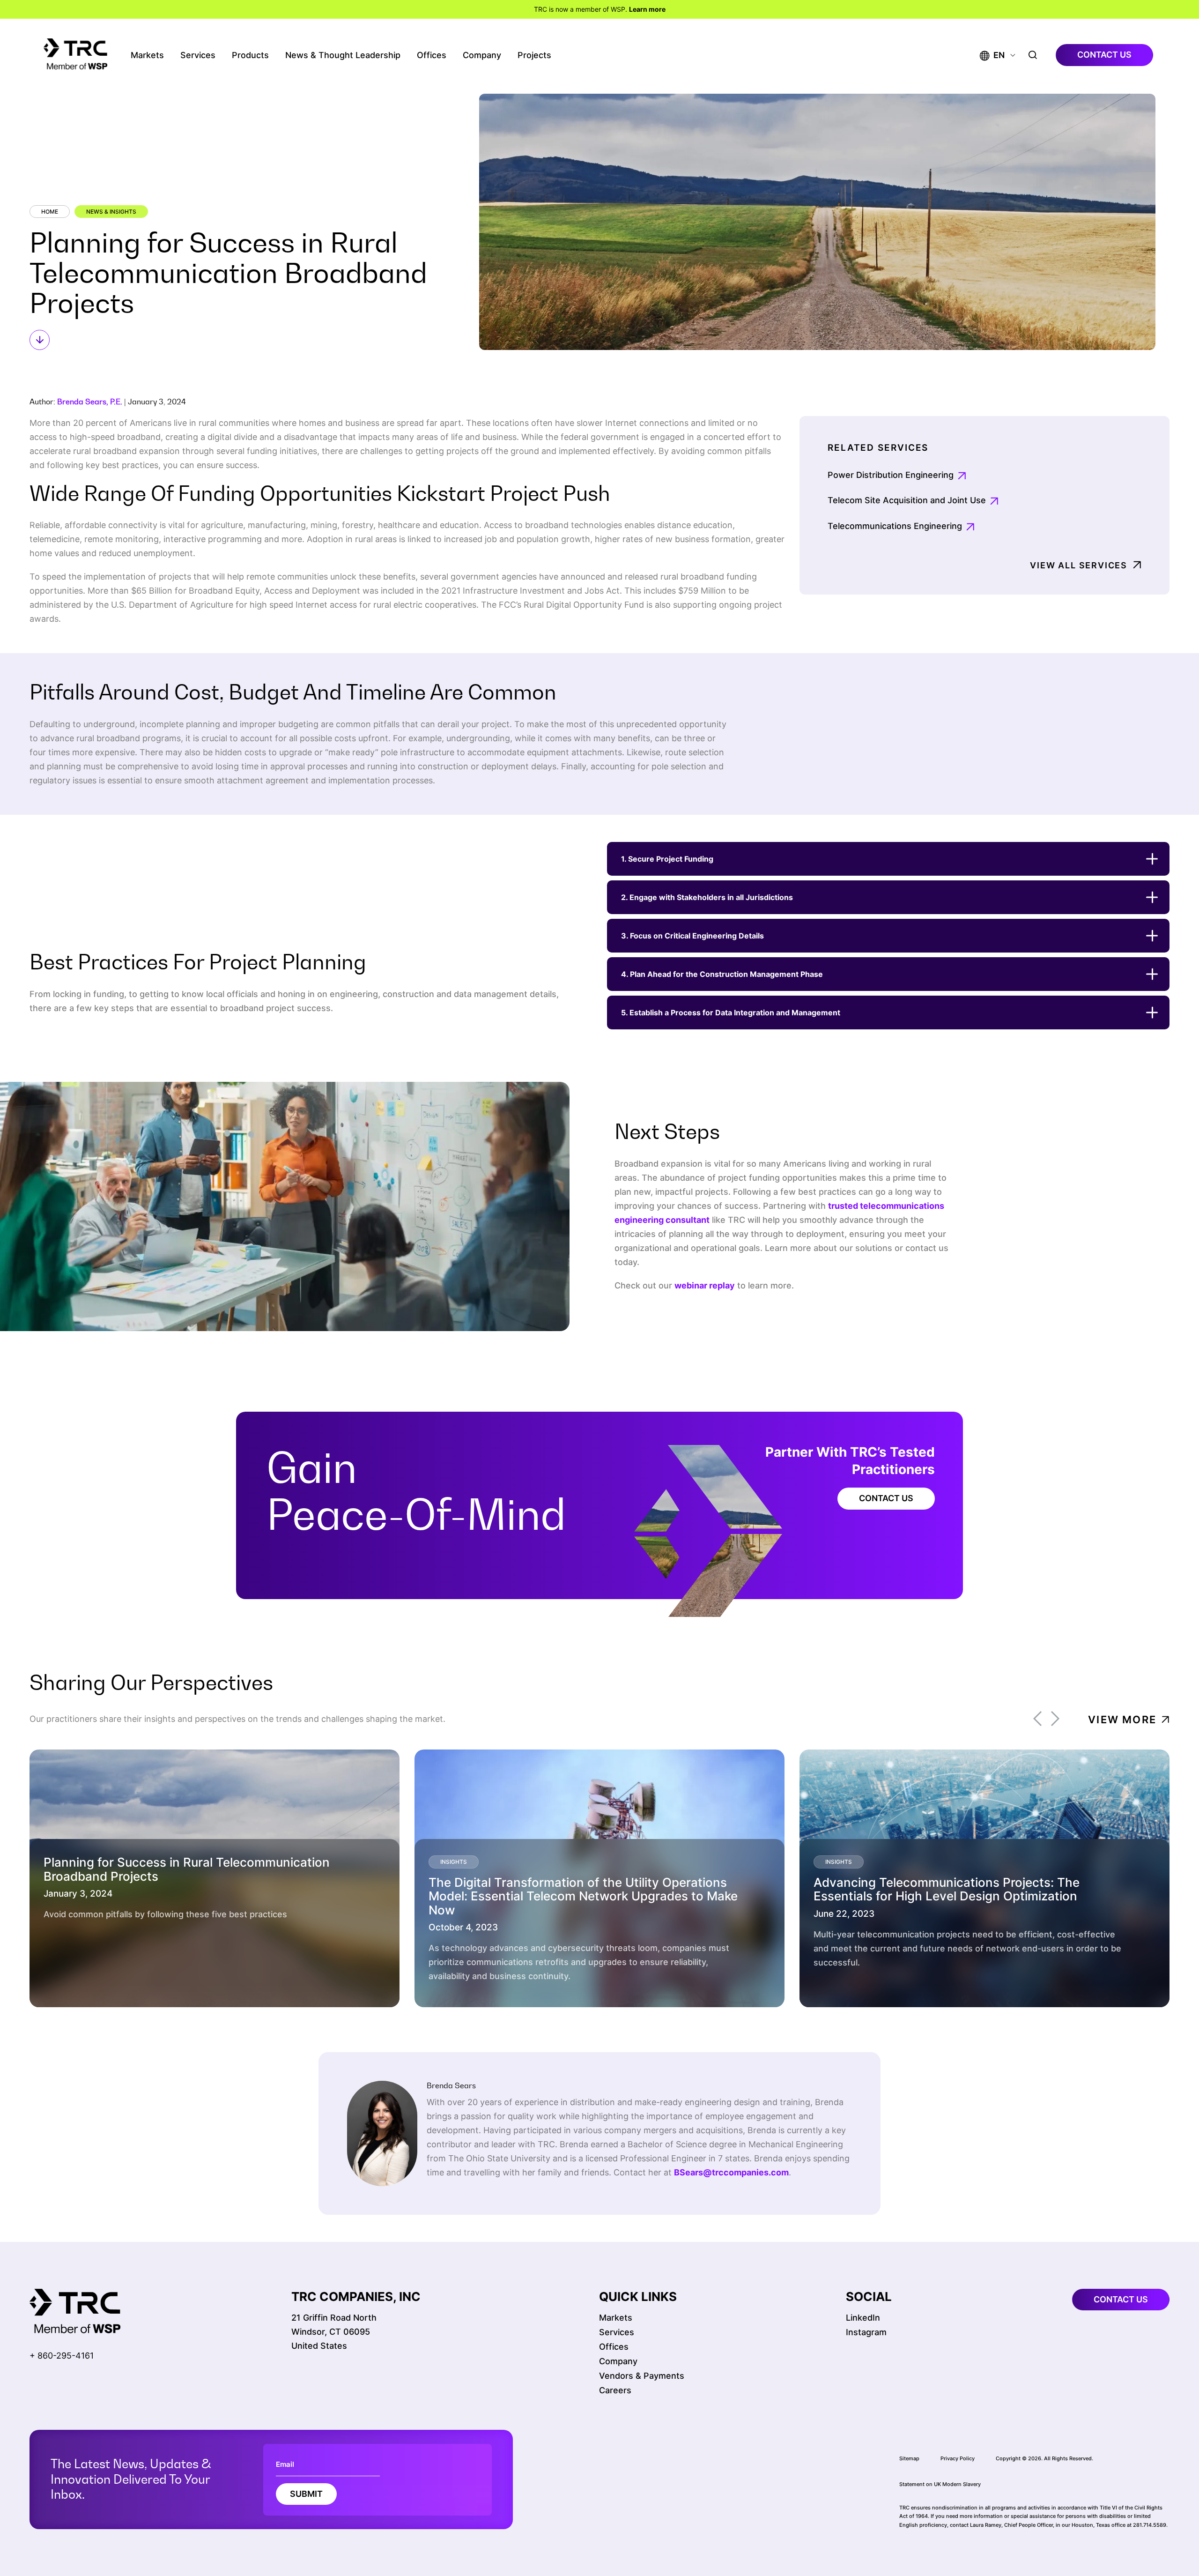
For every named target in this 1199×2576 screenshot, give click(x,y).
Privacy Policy (958, 2458)
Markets (147, 55)
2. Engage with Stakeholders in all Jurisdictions (707, 897)
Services (198, 55)
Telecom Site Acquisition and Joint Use (907, 500)
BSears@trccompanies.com (731, 2172)
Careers (615, 2390)
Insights (454, 1862)
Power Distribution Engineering (891, 475)
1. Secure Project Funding (667, 859)
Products (250, 55)
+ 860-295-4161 (62, 2356)
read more (90, 1983)
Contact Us (886, 1498)
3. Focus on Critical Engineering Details (692, 936)
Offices (432, 55)
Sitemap (909, 2458)
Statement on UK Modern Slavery (940, 2484)
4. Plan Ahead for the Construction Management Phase (722, 974)
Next (1055, 1719)
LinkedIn (863, 2318)
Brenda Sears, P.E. (90, 402)
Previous (1037, 1719)
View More (1122, 1720)
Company (482, 55)
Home (50, 212)
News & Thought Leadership (343, 55)
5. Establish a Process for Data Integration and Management (731, 1013)
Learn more (647, 9)
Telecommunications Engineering (895, 526)
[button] (992, 55)
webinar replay (705, 1285)
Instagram (866, 2332)
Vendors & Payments (642, 2376)
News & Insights (111, 212)
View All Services (1079, 565)
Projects (534, 55)
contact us (1104, 55)
